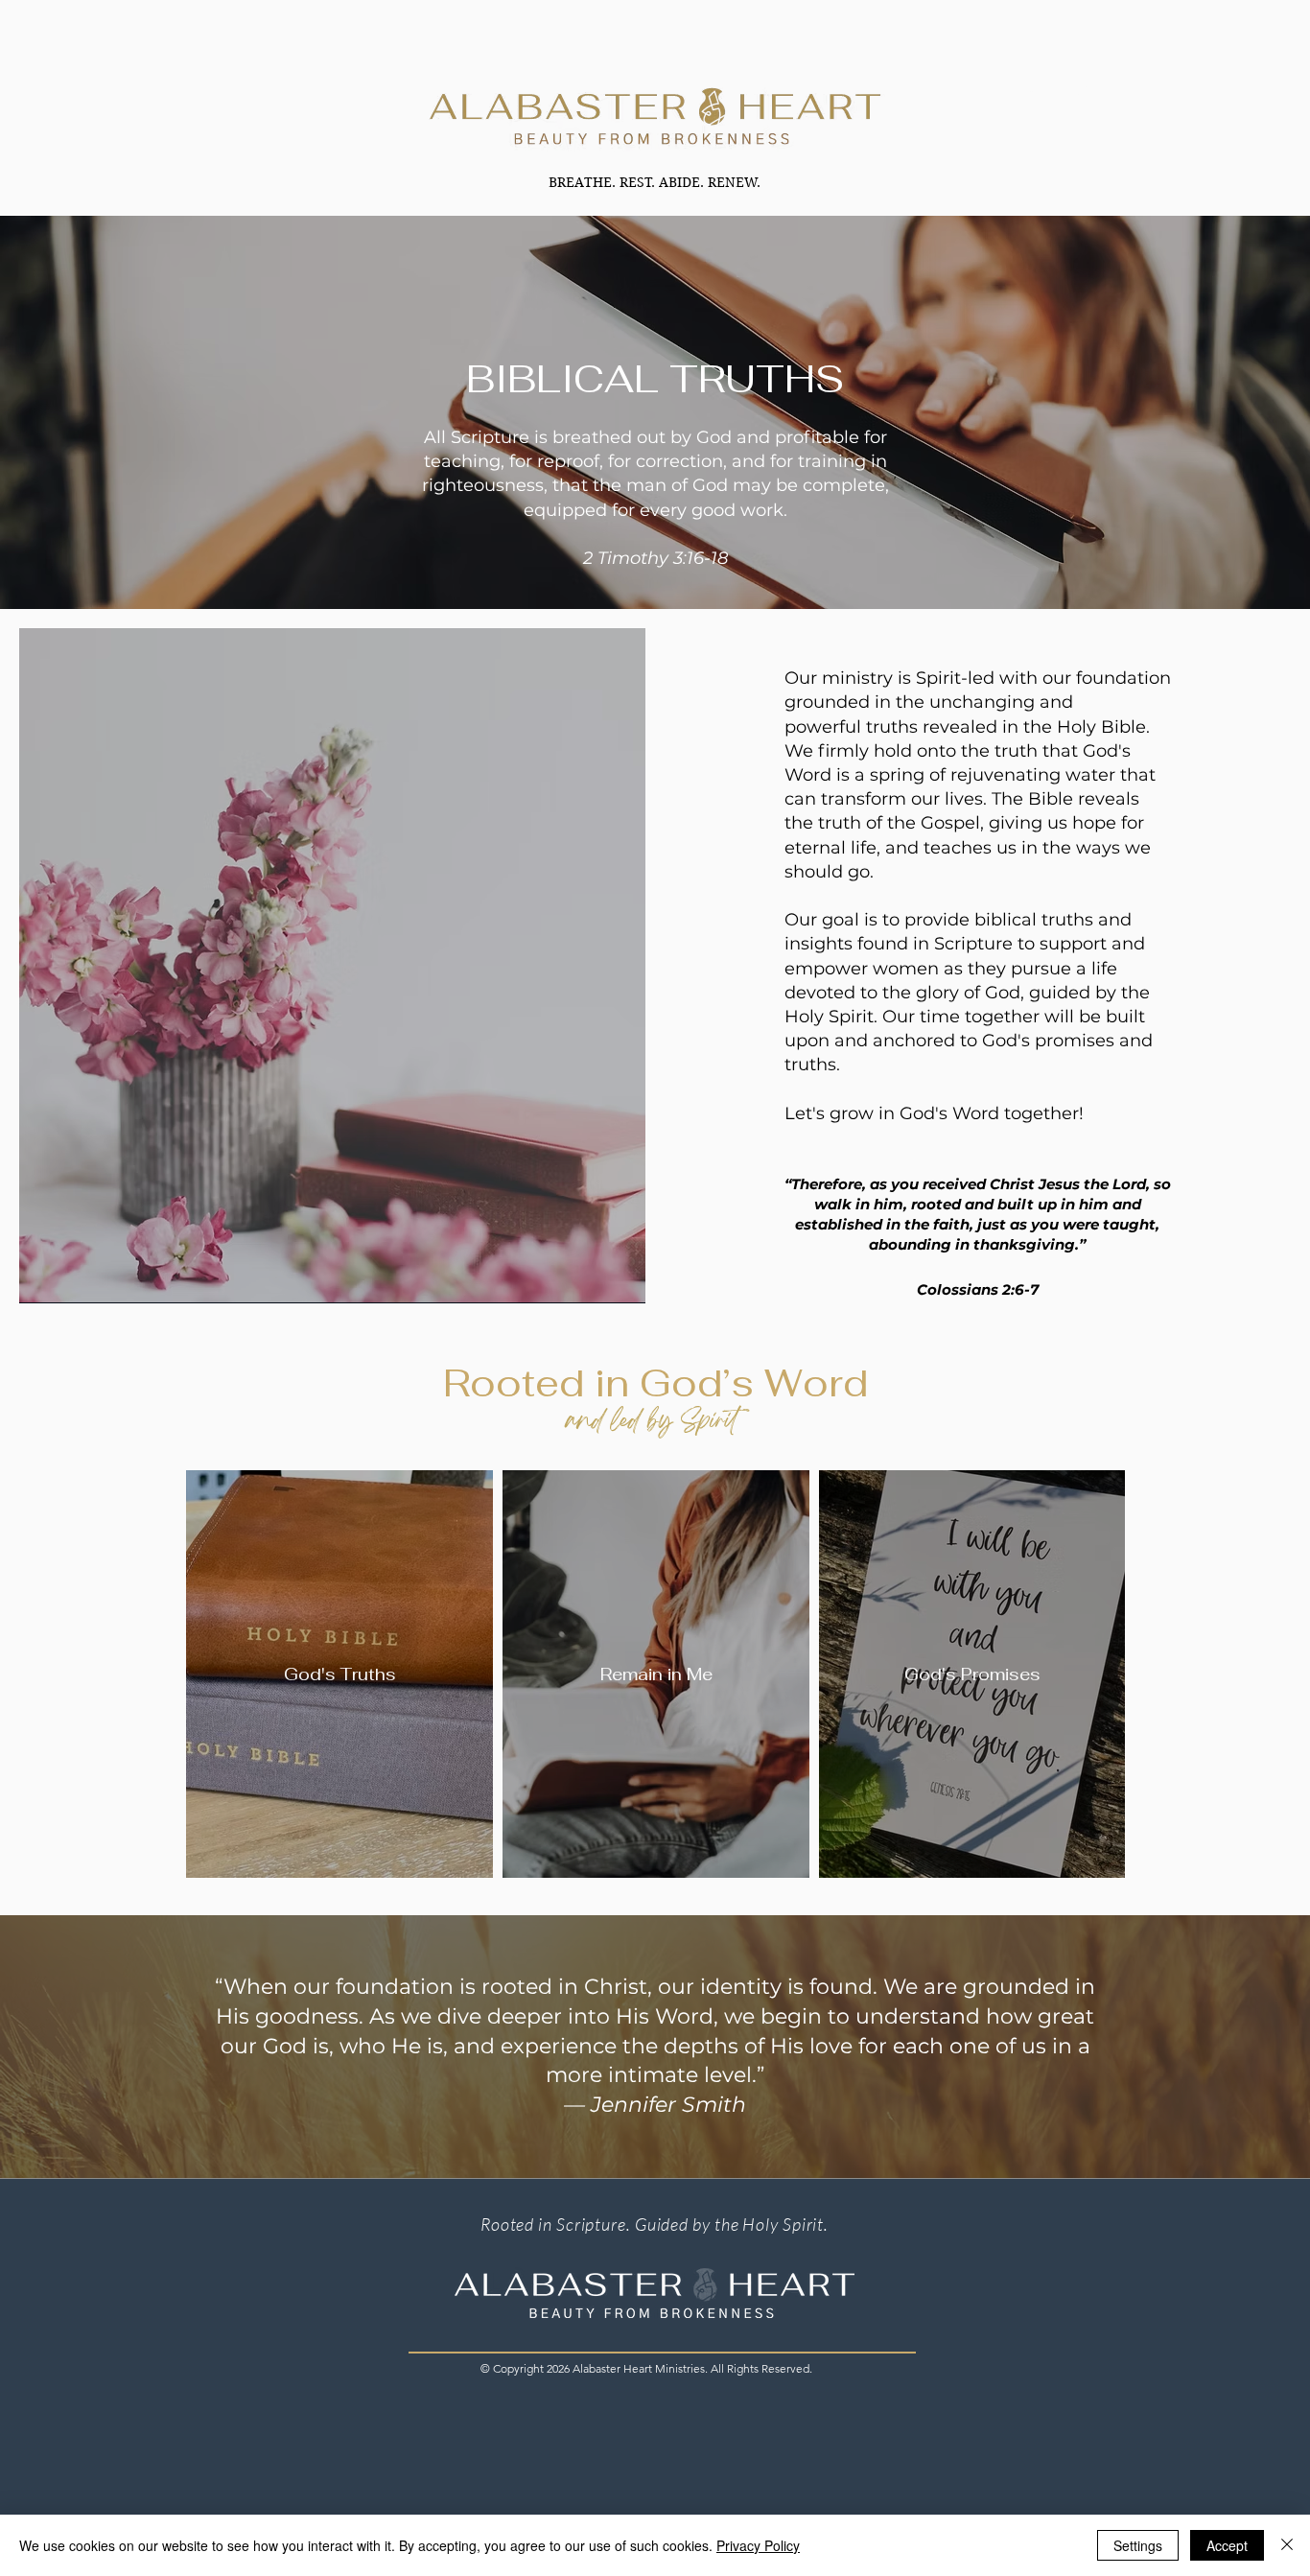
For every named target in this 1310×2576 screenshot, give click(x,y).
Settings (1138, 2545)
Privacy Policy (758, 2545)
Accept (1227, 2545)
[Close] (1287, 2545)
